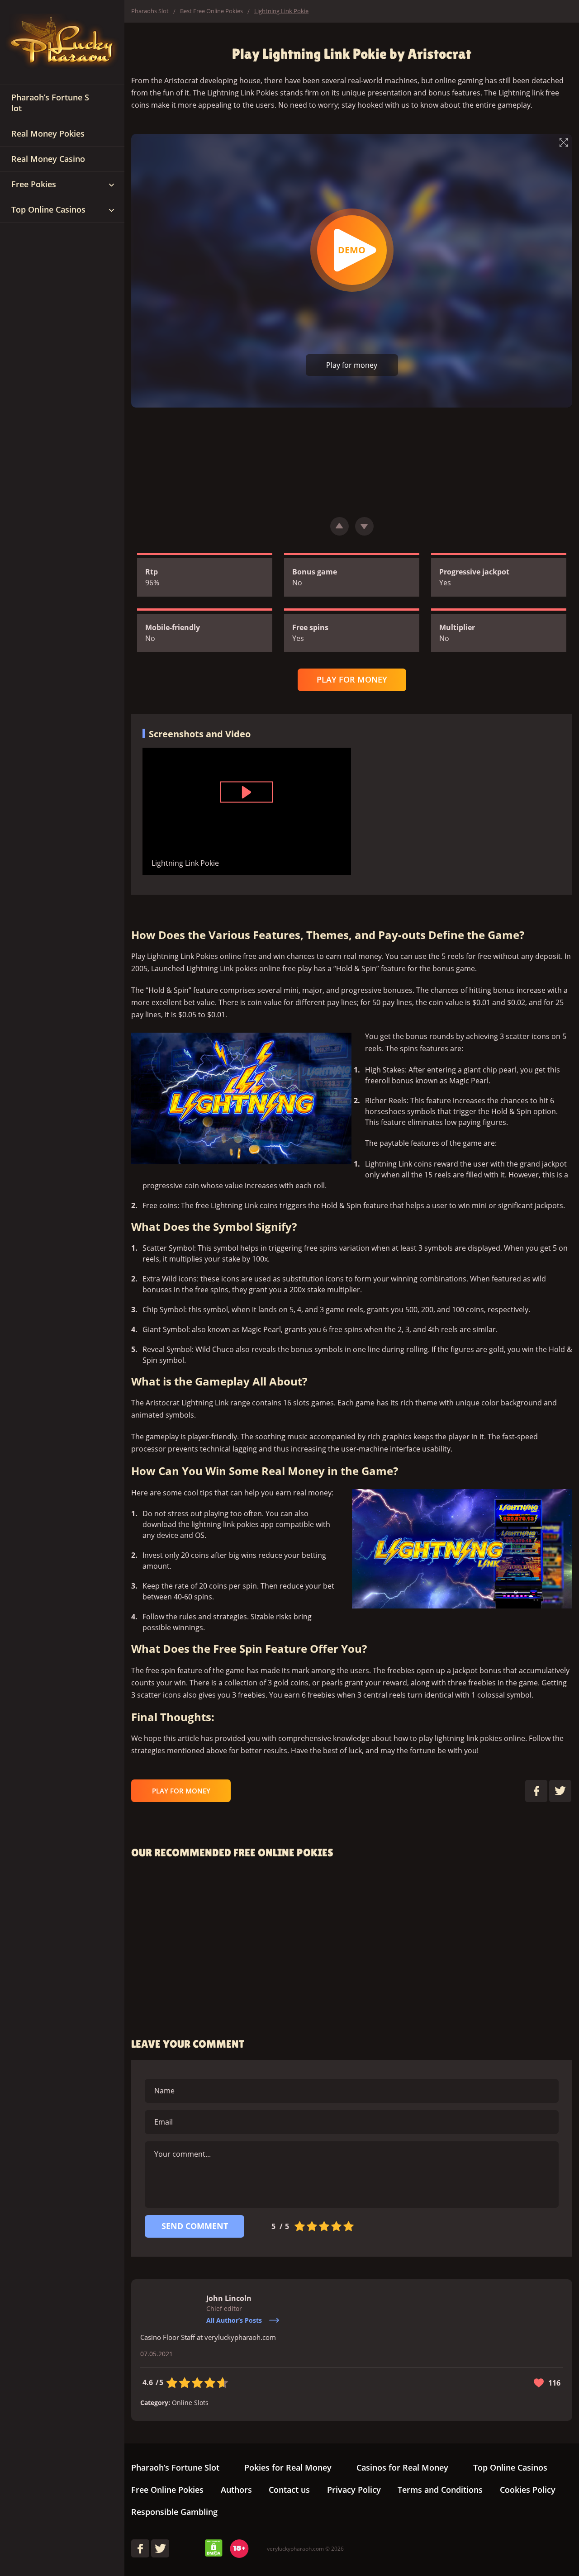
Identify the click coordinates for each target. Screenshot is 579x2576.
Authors (236, 2490)
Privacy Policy (354, 2490)
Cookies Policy (528, 2490)
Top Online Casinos (48, 209)
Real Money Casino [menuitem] (48, 159)
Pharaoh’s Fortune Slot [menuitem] (50, 103)
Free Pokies (34, 184)
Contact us (289, 2490)
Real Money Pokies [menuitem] (48, 133)
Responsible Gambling (174, 2512)
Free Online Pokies (167, 2490)
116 (554, 2383)
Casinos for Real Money (402, 2467)
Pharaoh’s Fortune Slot (175, 2467)
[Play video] (247, 792)
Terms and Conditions (440, 2490)
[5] (349, 2226)
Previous (339, 526)
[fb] (140, 2548)
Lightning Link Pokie (352, 250)
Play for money (352, 365)
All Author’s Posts (234, 2320)
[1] (300, 2226)
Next (364, 526)
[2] (312, 2226)
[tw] (160, 2548)
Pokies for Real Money (288, 2467)
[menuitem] (111, 185)
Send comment (195, 2226)
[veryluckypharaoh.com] (62, 43)
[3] (324, 2226)
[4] (336, 2226)
